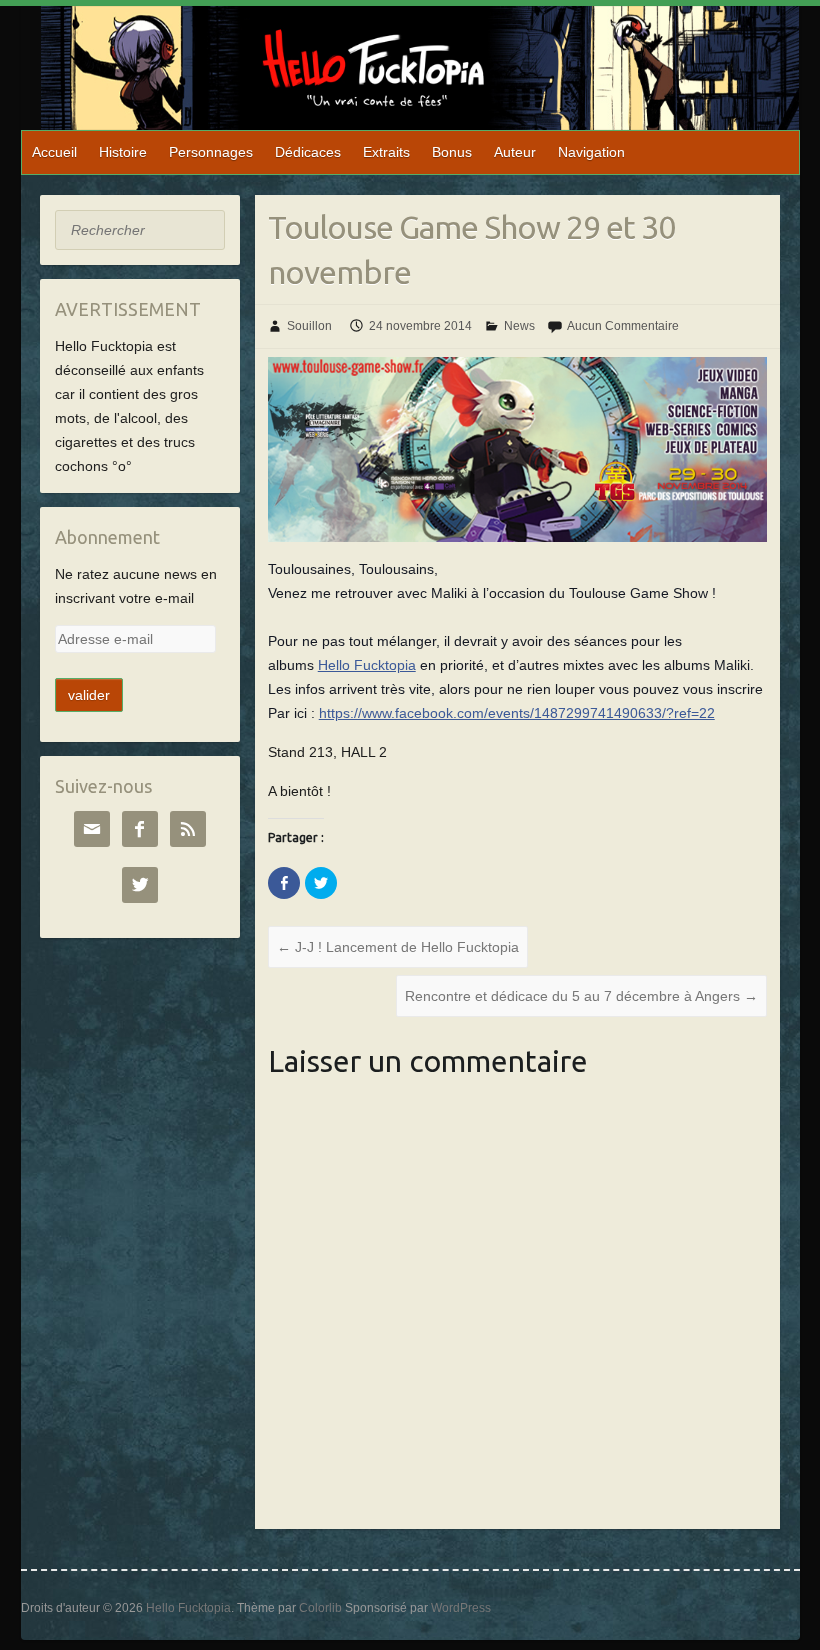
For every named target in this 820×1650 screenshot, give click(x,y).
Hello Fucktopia (367, 665)
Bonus (452, 152)
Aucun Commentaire (623, 326)
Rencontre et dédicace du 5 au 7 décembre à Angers (581, 996)
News (519, 326)
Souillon (309, 326)
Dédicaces (308, 152)
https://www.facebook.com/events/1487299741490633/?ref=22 (517, 713)
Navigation (591, 152)
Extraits (386, 152)
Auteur (515, 152)
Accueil (54, 152)
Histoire (123, 152)
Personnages (211, 152)
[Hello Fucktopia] (420, 68)
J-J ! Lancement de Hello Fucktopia (398, 947)
